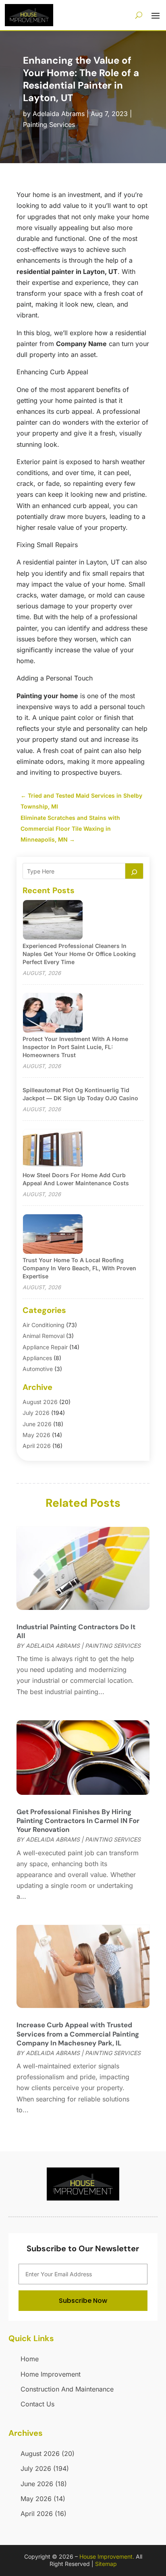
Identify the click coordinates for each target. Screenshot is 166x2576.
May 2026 (36, 1435)
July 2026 (36, 1413)
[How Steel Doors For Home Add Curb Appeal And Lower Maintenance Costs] (53, 1150)
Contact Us (37, 2404)
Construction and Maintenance (67, 2389)
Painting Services (49, 124)
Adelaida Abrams (59, 114)
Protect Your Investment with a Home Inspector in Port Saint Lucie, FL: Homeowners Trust (75, 1047)
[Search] (134, 871)
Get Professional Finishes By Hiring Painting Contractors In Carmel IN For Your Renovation (78, 1821)
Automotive (38, 1369)
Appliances (37, 1358)
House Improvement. (107, 2556)
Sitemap (106, 2564)
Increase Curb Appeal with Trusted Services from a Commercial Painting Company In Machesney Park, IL (78, 2034)
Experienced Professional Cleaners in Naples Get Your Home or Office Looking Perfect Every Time (79, 954)
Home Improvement (51, 2374)
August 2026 (40, 1402)
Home (30, 2359)
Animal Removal (44, 1336)
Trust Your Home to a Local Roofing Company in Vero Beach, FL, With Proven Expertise (79, 1268)
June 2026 (37, 1424)
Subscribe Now (83, 2301)
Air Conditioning (44, 1325)
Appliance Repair (45, 1347)
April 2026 (37, 1446)
